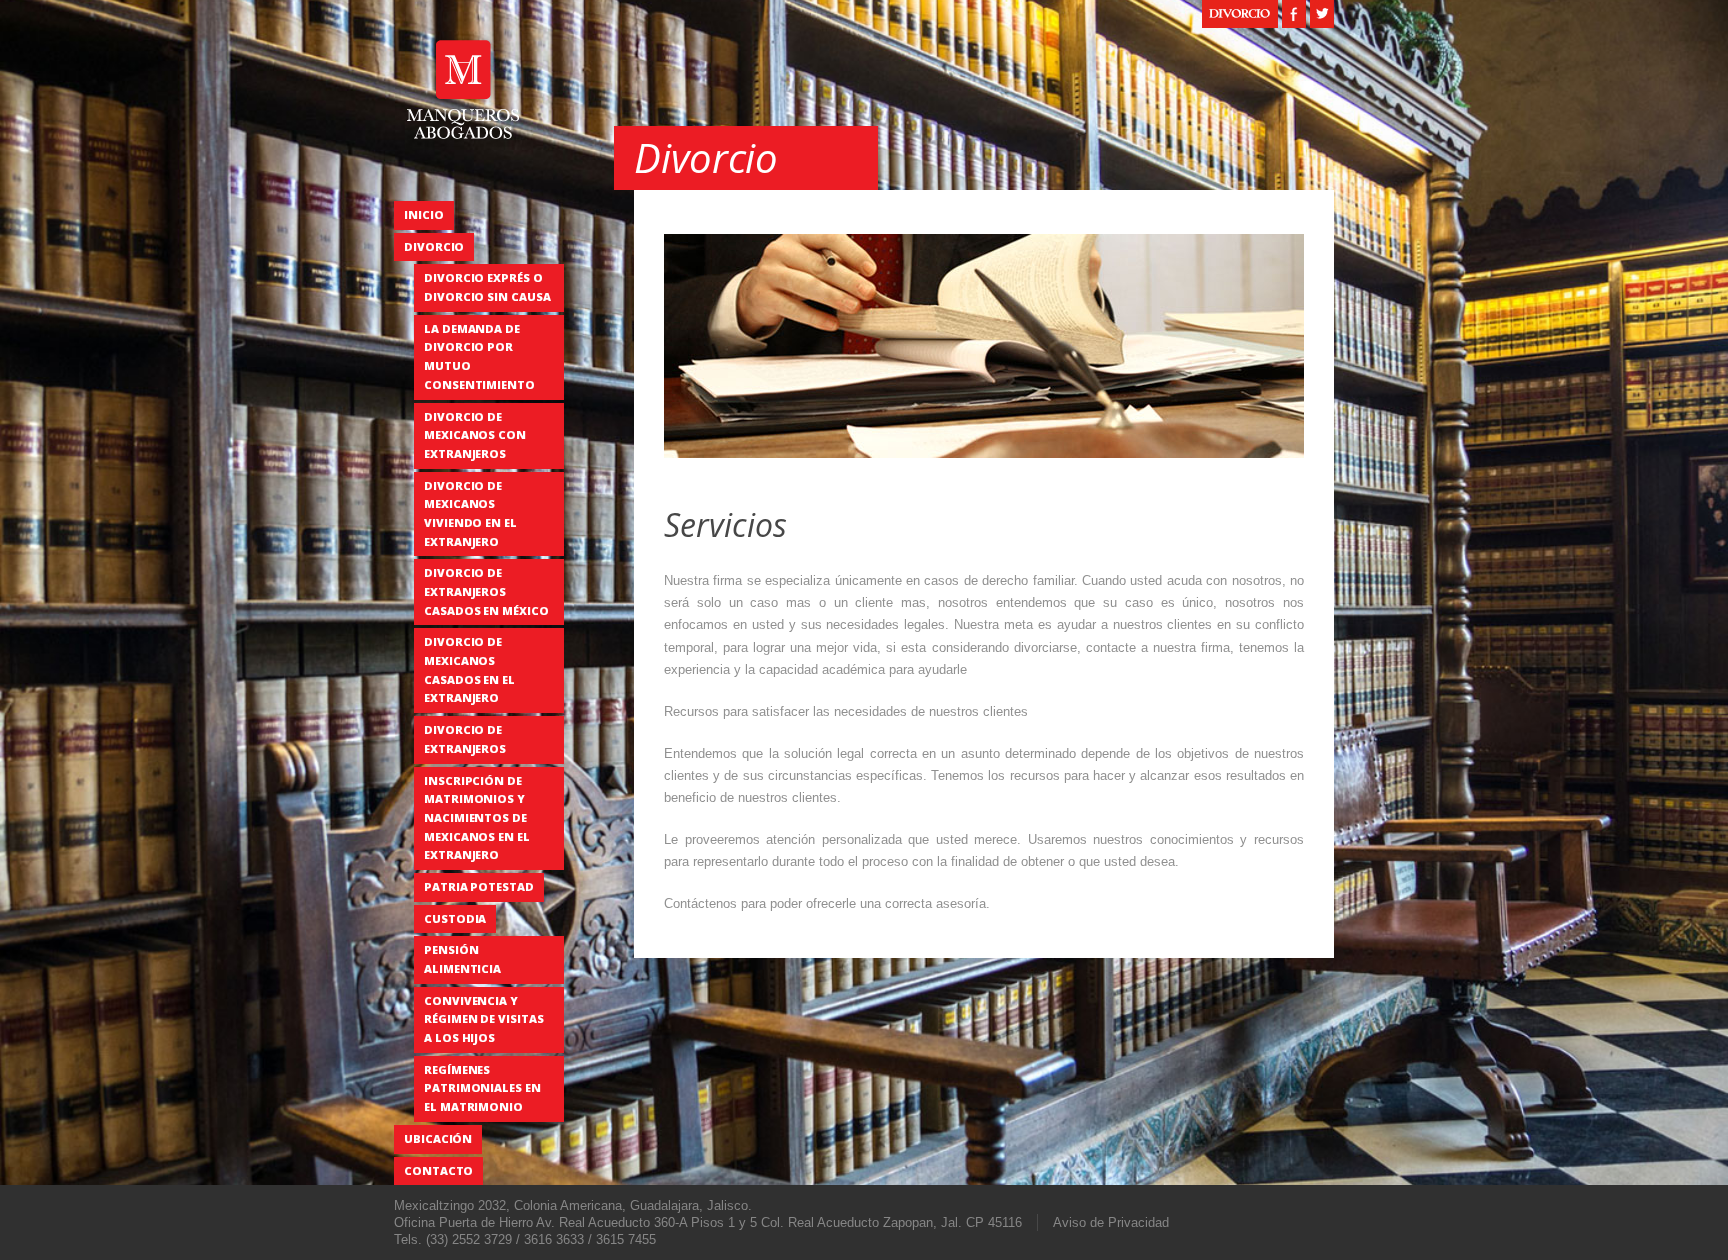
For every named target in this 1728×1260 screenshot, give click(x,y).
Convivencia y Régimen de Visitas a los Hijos (484, 1019)
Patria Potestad (479, 886)
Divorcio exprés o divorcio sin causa (487, 287)
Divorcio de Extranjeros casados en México (486, 591)
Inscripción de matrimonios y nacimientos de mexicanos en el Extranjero (477, 818)
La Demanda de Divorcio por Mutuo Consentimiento (479, 356)
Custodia (455, 918)
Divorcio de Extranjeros (465, 739)
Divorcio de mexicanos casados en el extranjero (469, 669)
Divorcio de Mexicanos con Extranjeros (475, 435)
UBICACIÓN (438, 1138)
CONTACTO (438, 1170)
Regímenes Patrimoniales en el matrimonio (482, 1088)
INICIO (424, 214)
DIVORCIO (434, 246)
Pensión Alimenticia (462, 959)
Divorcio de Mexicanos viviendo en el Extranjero (470, 513)
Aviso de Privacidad (1111, 1222)
